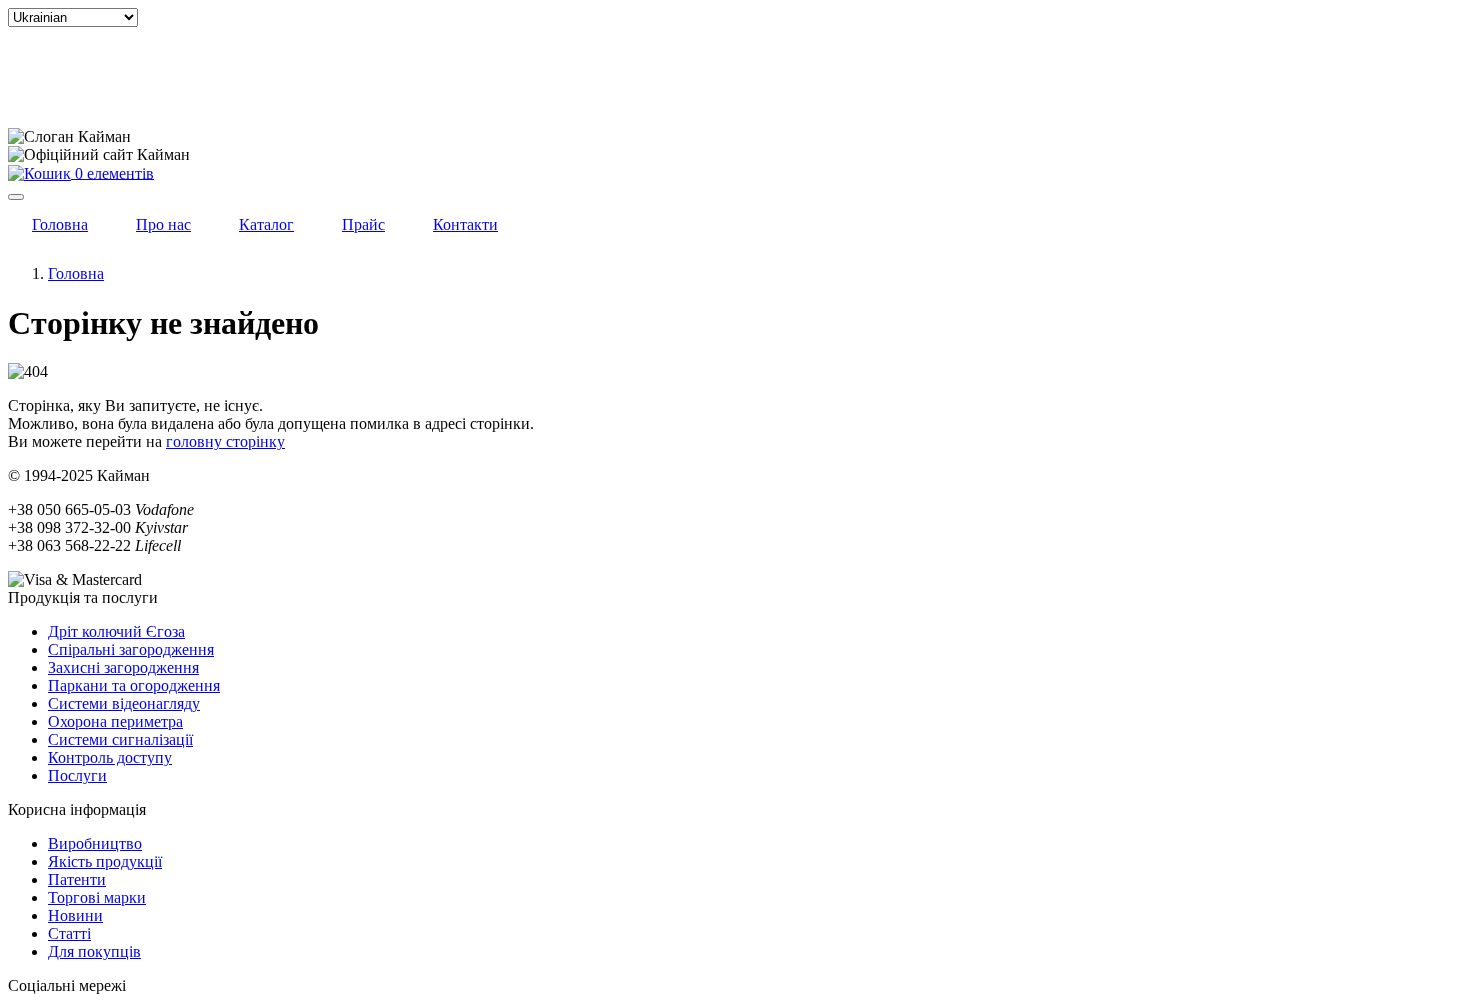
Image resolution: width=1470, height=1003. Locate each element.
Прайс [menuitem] (363, 224)
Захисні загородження (123, 667)
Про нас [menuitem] (163, 224)
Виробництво (95, 843)
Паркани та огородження (134, 685)
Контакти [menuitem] (465, 224)
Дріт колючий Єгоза (116, 631)
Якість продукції (105, 861)
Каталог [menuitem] (266, 224)
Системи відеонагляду (124, 703)
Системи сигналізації (120, 739)
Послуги (77, 775)
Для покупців (94, 951)
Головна (76, 273)
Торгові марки (97, 897)
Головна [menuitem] (60, 224)
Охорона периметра (115, 721)
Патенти (77, 879)
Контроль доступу (110, 757)
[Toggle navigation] (16, 197)
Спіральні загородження (131, 649)
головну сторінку (225, 441)
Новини (75, 915)
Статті (69, 933)
